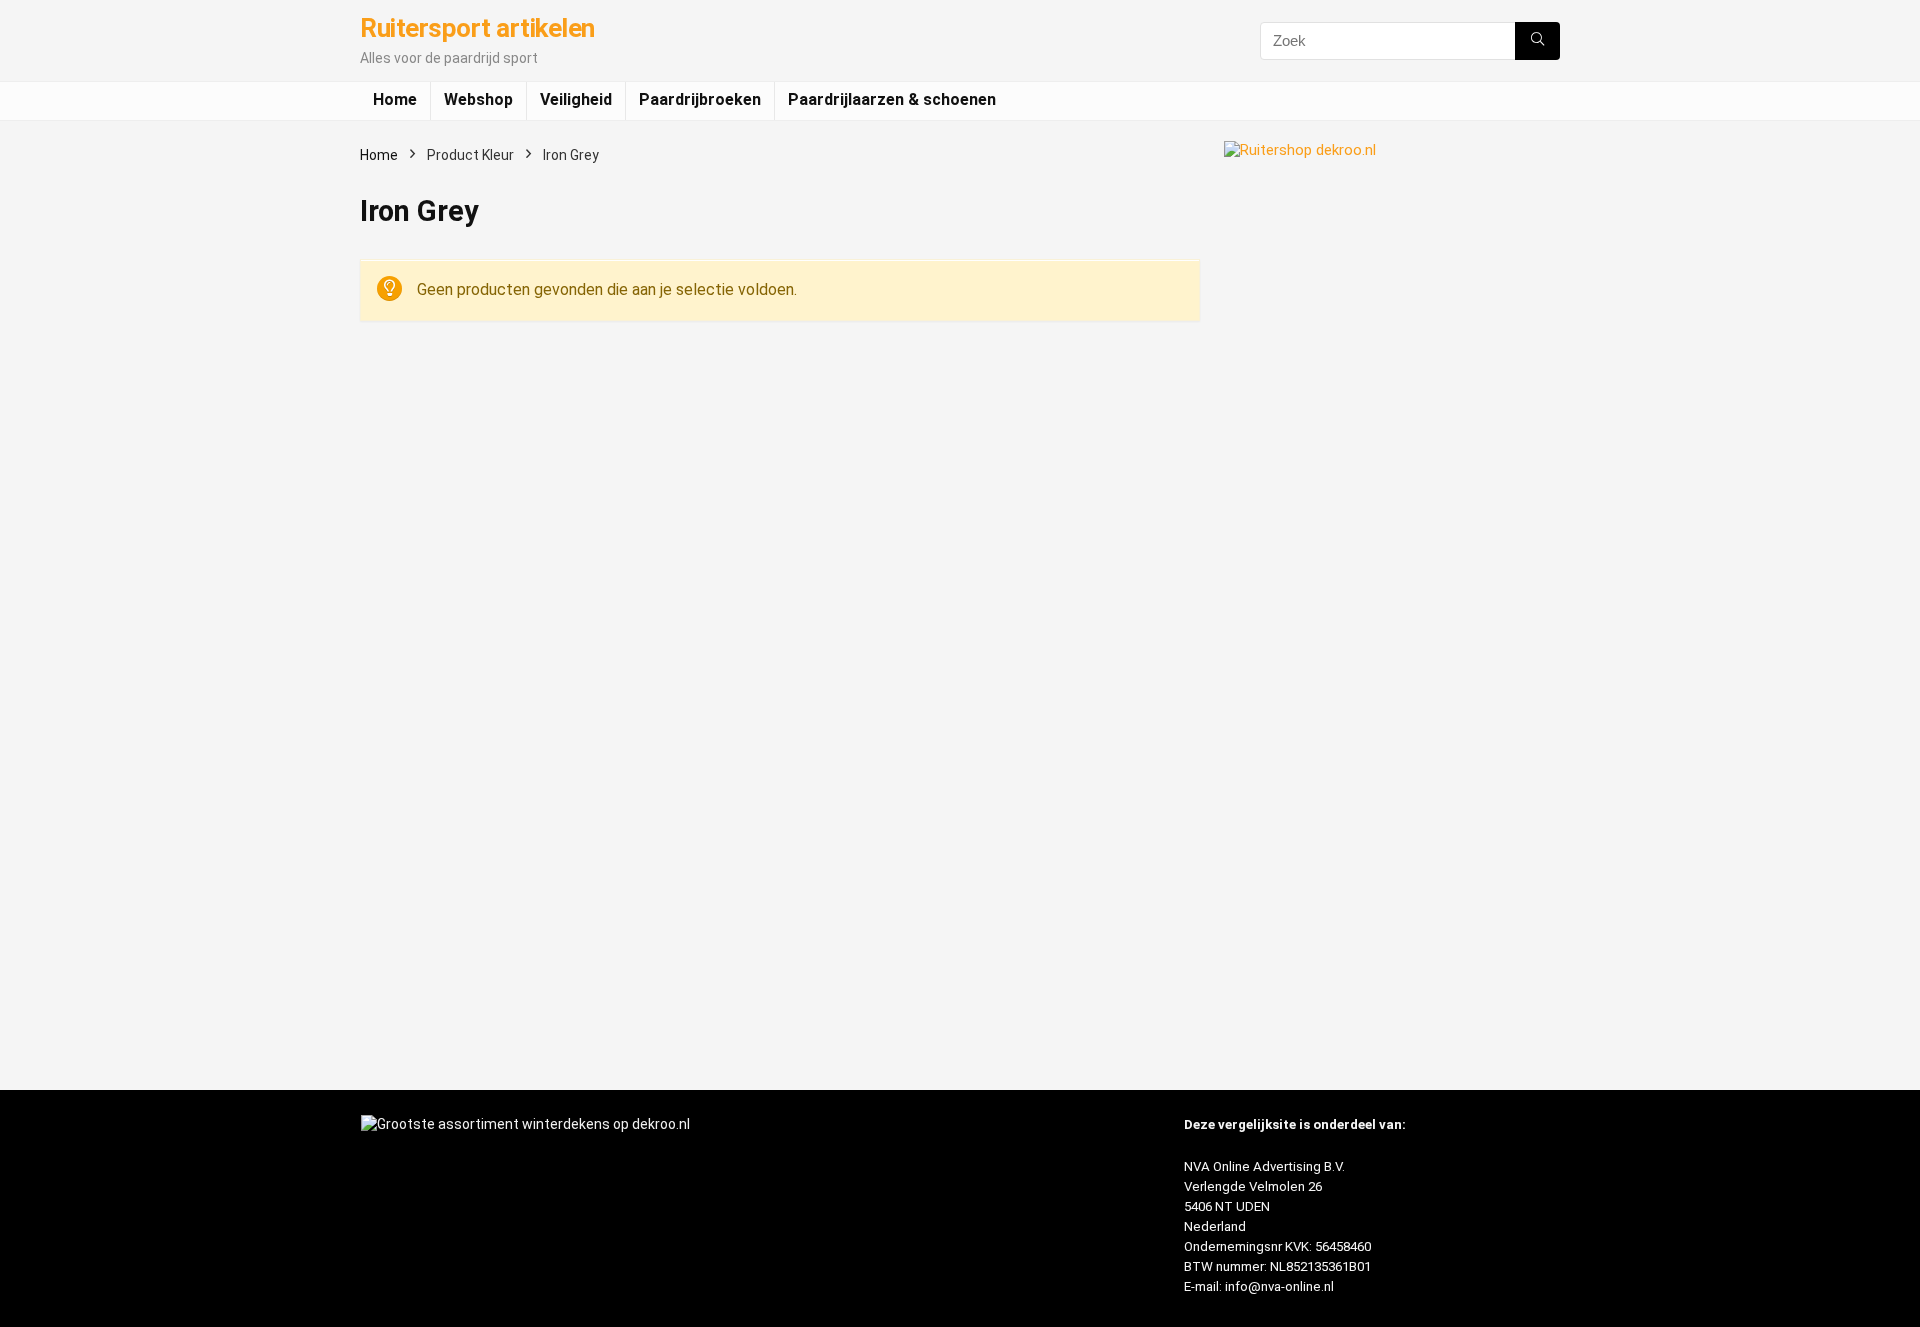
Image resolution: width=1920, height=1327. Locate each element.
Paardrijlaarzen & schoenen (892, 99)
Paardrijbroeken (700, 99)
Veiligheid (576, 99)
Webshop (478, 99)
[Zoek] (1537, 41)
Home (395, 99)
